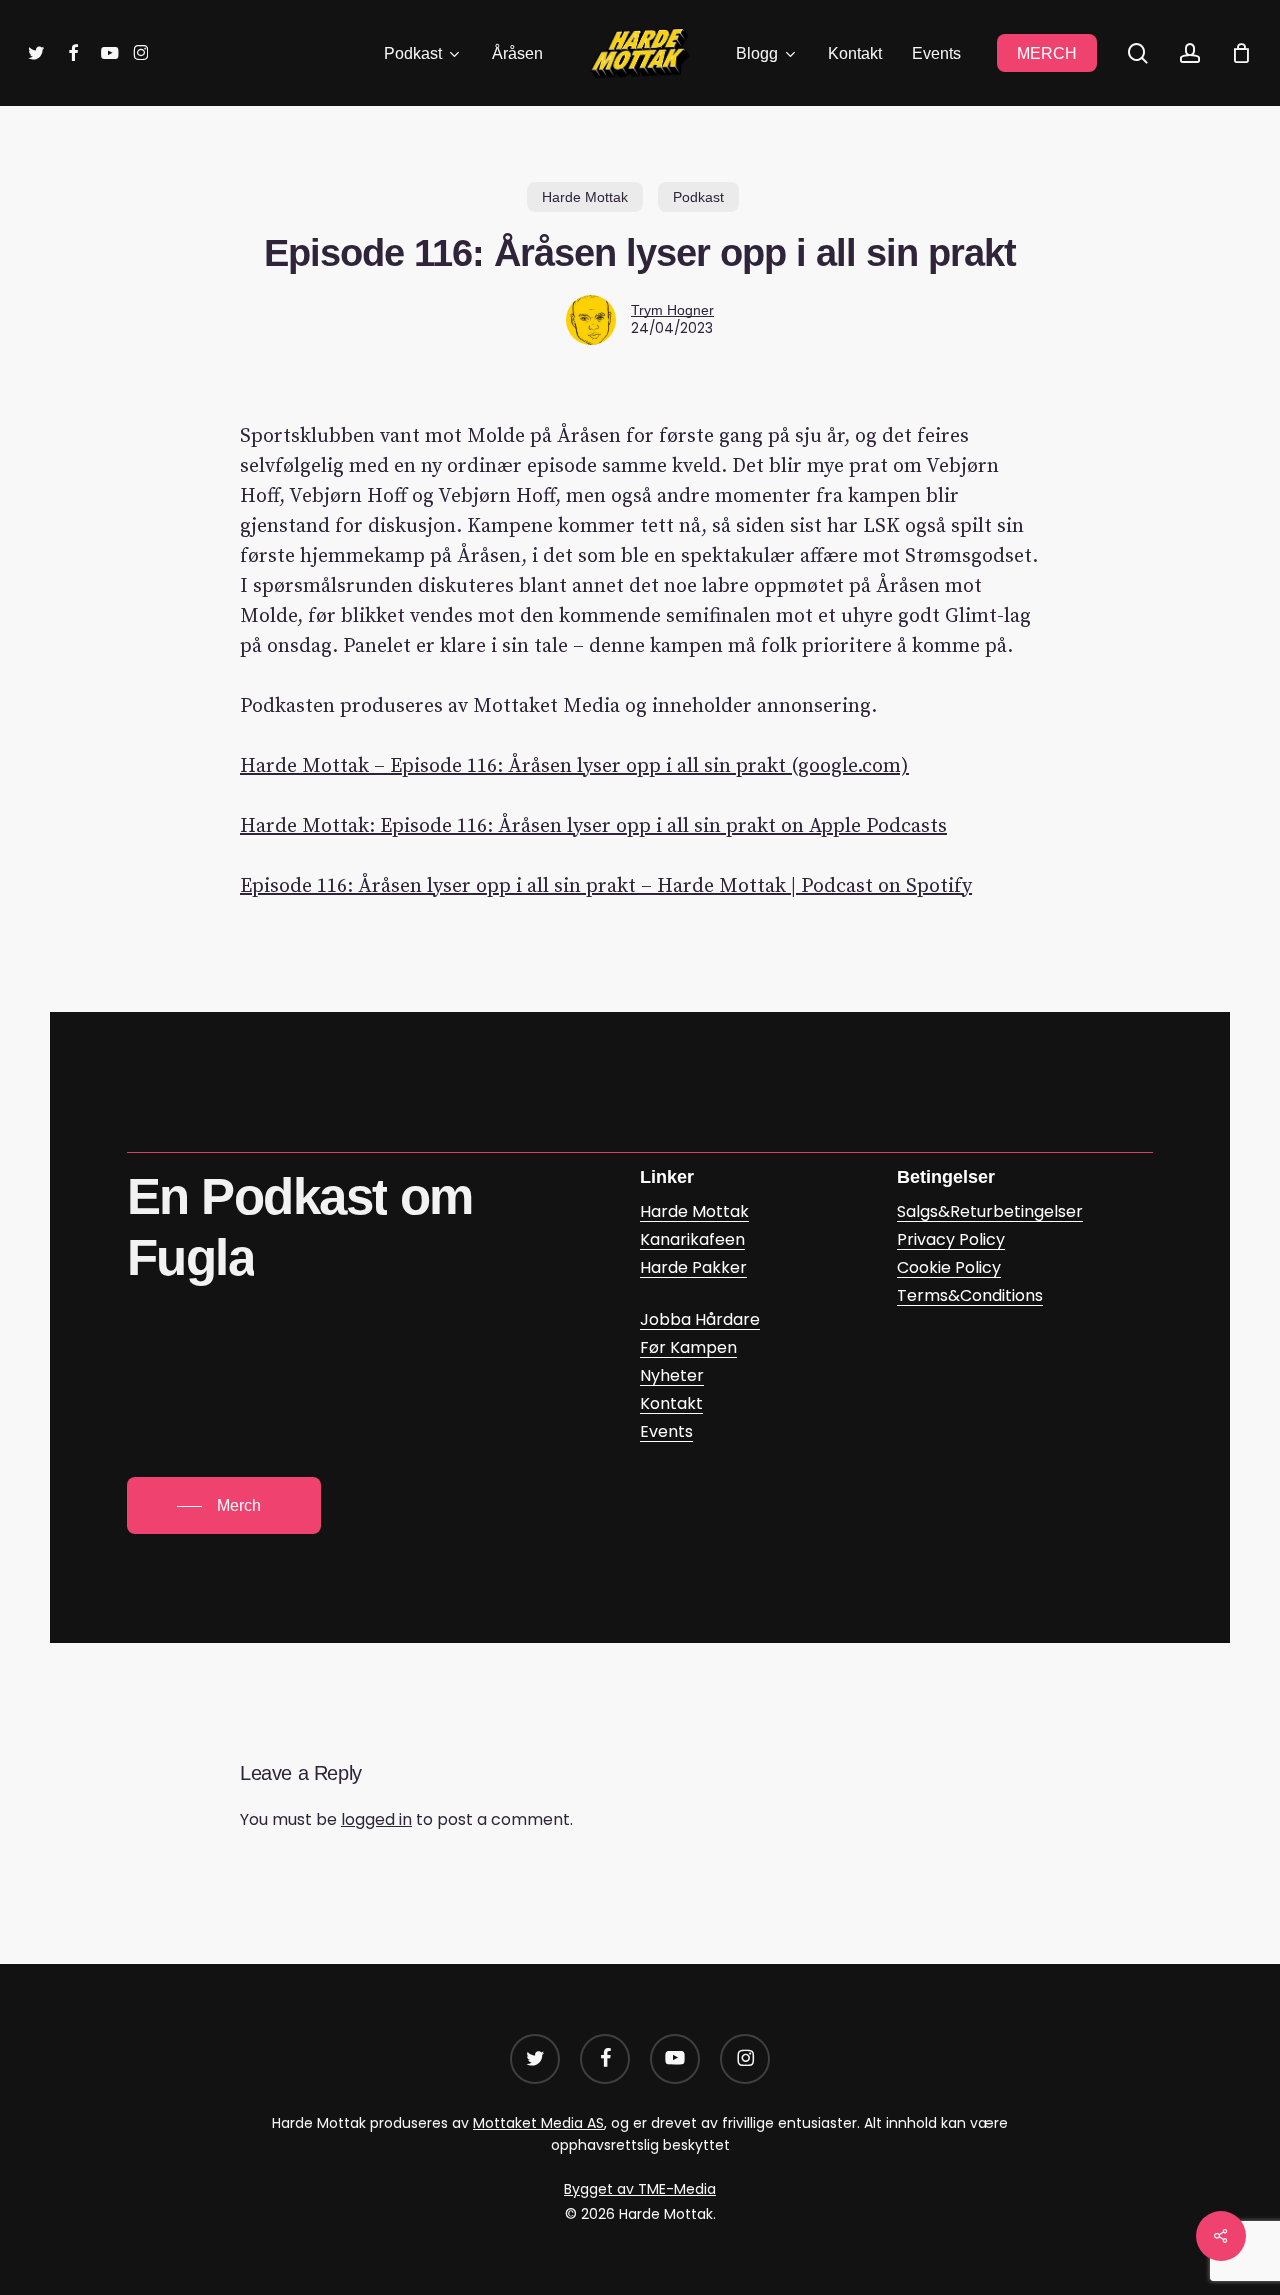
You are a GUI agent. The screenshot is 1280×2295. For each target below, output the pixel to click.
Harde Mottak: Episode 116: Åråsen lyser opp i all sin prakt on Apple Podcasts (593, 826)
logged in (376, 1819)
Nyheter (672, 1375)
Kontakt (671, 1403)
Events (666, 1431)
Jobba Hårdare (700, 1319)
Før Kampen (688, 1347)
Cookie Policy (949, 1267)
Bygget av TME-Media (640, 2189)
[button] (224, 1506)
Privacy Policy (951, 1239)
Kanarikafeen (692, 1239)
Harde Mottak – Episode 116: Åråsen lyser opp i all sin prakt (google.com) (574, 766)
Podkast (698, 197)
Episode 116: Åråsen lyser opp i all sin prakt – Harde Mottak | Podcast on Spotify (606, 886)
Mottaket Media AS (538, 2123)
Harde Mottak (585, 197)
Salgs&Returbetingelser (990, 1211)
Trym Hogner (672, 310)
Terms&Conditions (970, 1295)
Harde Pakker (693, 1267)
